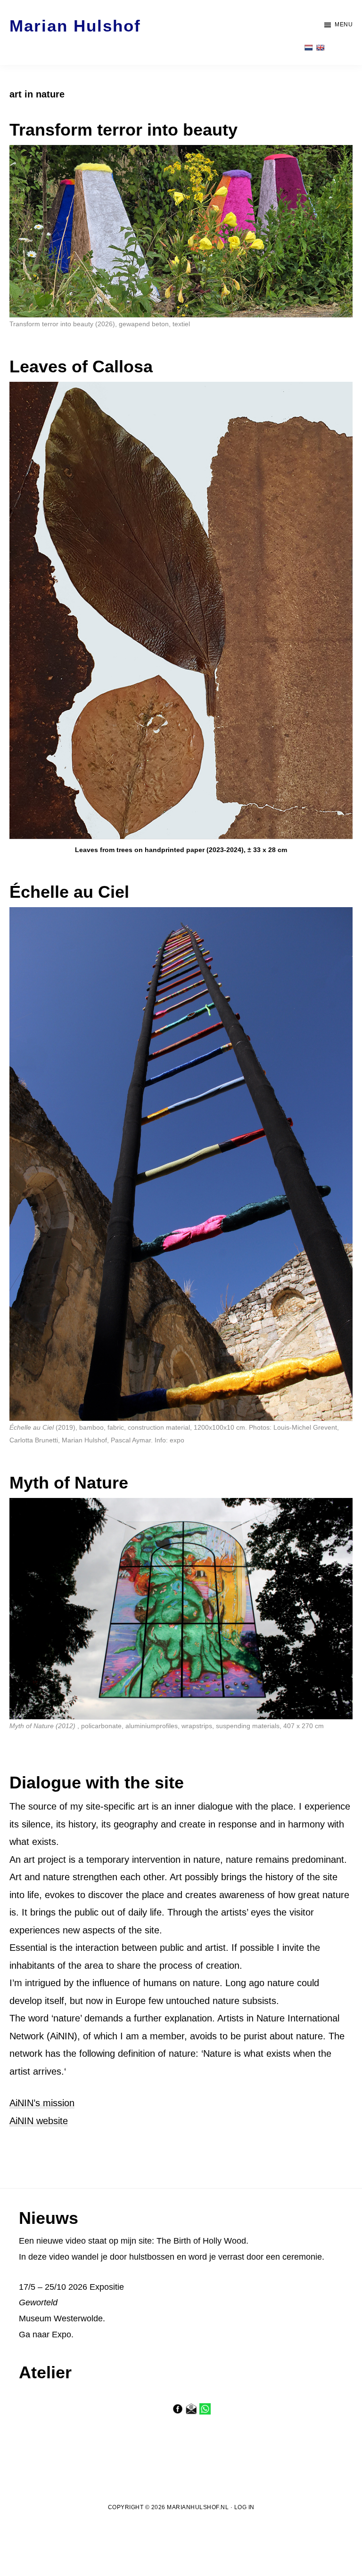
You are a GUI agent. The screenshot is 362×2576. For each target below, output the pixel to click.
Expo (62, 2334)
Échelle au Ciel (69, 892)
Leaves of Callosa (81, 366)
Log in (244, 2507)
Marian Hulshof (75, 26)
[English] (320, 48)
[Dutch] (308, 48)
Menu (344, 24)
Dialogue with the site (97, 1783)
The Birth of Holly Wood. (202, 2241)
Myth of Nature (69, 1483)
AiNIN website (39, 2121)
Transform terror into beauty (123, 130)
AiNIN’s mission (42, 2103)
